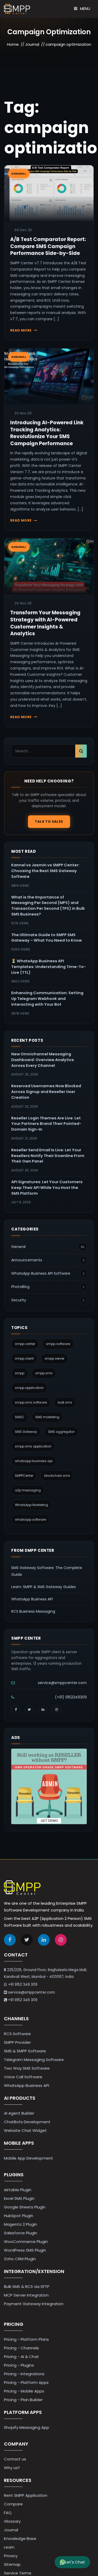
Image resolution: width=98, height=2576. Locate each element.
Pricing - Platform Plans (26, 2339)
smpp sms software (31, 1402)
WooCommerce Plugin (26, 2242)
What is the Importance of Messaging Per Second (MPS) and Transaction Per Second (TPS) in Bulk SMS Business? (48, 906)
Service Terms (18, 2573)
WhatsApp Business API (32, 1599)
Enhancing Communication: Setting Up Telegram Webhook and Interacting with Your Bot (47, 999)
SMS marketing (47, 1417)
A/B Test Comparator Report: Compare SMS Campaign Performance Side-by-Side (48, 246)
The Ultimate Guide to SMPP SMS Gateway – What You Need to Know (47, 938)
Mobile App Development (28, 2158)
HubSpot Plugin (19, 2216)
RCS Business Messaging (33, 1611)
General (18, 1247)
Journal (32, 44)
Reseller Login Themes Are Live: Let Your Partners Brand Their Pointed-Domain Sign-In (46, 1124)
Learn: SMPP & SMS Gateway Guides (44, 1587)
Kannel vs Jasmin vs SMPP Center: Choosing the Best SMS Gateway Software (45, 871)
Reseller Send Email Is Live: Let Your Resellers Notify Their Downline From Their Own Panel (48, 1156)
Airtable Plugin (18, 2190)
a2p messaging (28, 1490)
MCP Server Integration (26, 2295)
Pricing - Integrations (24, 2374)
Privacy (11, 2556)
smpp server (54, 1358)
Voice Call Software (23, 2077)
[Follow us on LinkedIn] (43, 1710)
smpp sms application (33, 1446)
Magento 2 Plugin (21, 2224)
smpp (20, 1373)
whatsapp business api (34, 1461)
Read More (21, 330)
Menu (85, 8)
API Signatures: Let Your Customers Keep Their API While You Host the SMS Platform (47, 1188)
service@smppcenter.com (62, 1683)
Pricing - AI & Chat (21, 2357)
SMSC (20, 1417)
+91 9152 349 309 (23, 1985)
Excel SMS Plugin (19, 2198)
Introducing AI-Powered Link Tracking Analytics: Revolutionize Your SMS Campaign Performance (47, 433)
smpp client (24, 1358)
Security (19, 1300)
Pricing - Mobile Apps (24, 2391)
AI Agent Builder (19, 2113)
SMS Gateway (26, 1432)
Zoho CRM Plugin (20, 2259)
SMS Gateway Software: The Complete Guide (47, 1571)
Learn (9, 2547)
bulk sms (65, 1402)
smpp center (25, 1344)
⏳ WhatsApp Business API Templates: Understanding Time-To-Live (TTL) (48, 967)
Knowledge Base (20, 2538)
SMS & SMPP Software (25, 2051)
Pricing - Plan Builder (23, 2400)
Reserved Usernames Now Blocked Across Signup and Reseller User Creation (46, 1092)
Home (13, 44)
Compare (13, 2504)
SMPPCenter (24, 1476)
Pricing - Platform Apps (26, 2382)
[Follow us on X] (29, 1710)
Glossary (12, 2521)
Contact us (15, 2459)
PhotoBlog (20, 1287)
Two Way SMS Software (27, 2068)
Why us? (12, 2468)
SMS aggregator (61, 1432)
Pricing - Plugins (19, 2365)
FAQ (8, 2513)
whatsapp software (30, 1519)
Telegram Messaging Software (34, 2060)
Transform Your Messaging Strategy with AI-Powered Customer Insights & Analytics (45, 623)
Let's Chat (75, 2562)
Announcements (27, 1260)
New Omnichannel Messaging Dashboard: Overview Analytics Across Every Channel (43, 1060)
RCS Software (17, 2034)
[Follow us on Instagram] (56, 1710)
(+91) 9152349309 (71, 1697)
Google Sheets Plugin (25, 2207)
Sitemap (12, 2564)
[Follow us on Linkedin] (44, 1940)
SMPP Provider (17, 2042)
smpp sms (44, 1373)
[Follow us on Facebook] (16, 1710)
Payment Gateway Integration (34, 2304)
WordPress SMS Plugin (25, 2250)
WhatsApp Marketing (31, 1505)
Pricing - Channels (21, 2348)
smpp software (58, 1344)
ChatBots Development (27, 2122)
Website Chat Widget (25, 2130)
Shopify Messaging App (27, 2427)
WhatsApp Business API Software (41, 1273)
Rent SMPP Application (26, 2495)
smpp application (29, 1388)
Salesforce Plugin (21, 2233)
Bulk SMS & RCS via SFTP (27, 2286)
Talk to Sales (49, 822)
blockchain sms (57, 1476)
